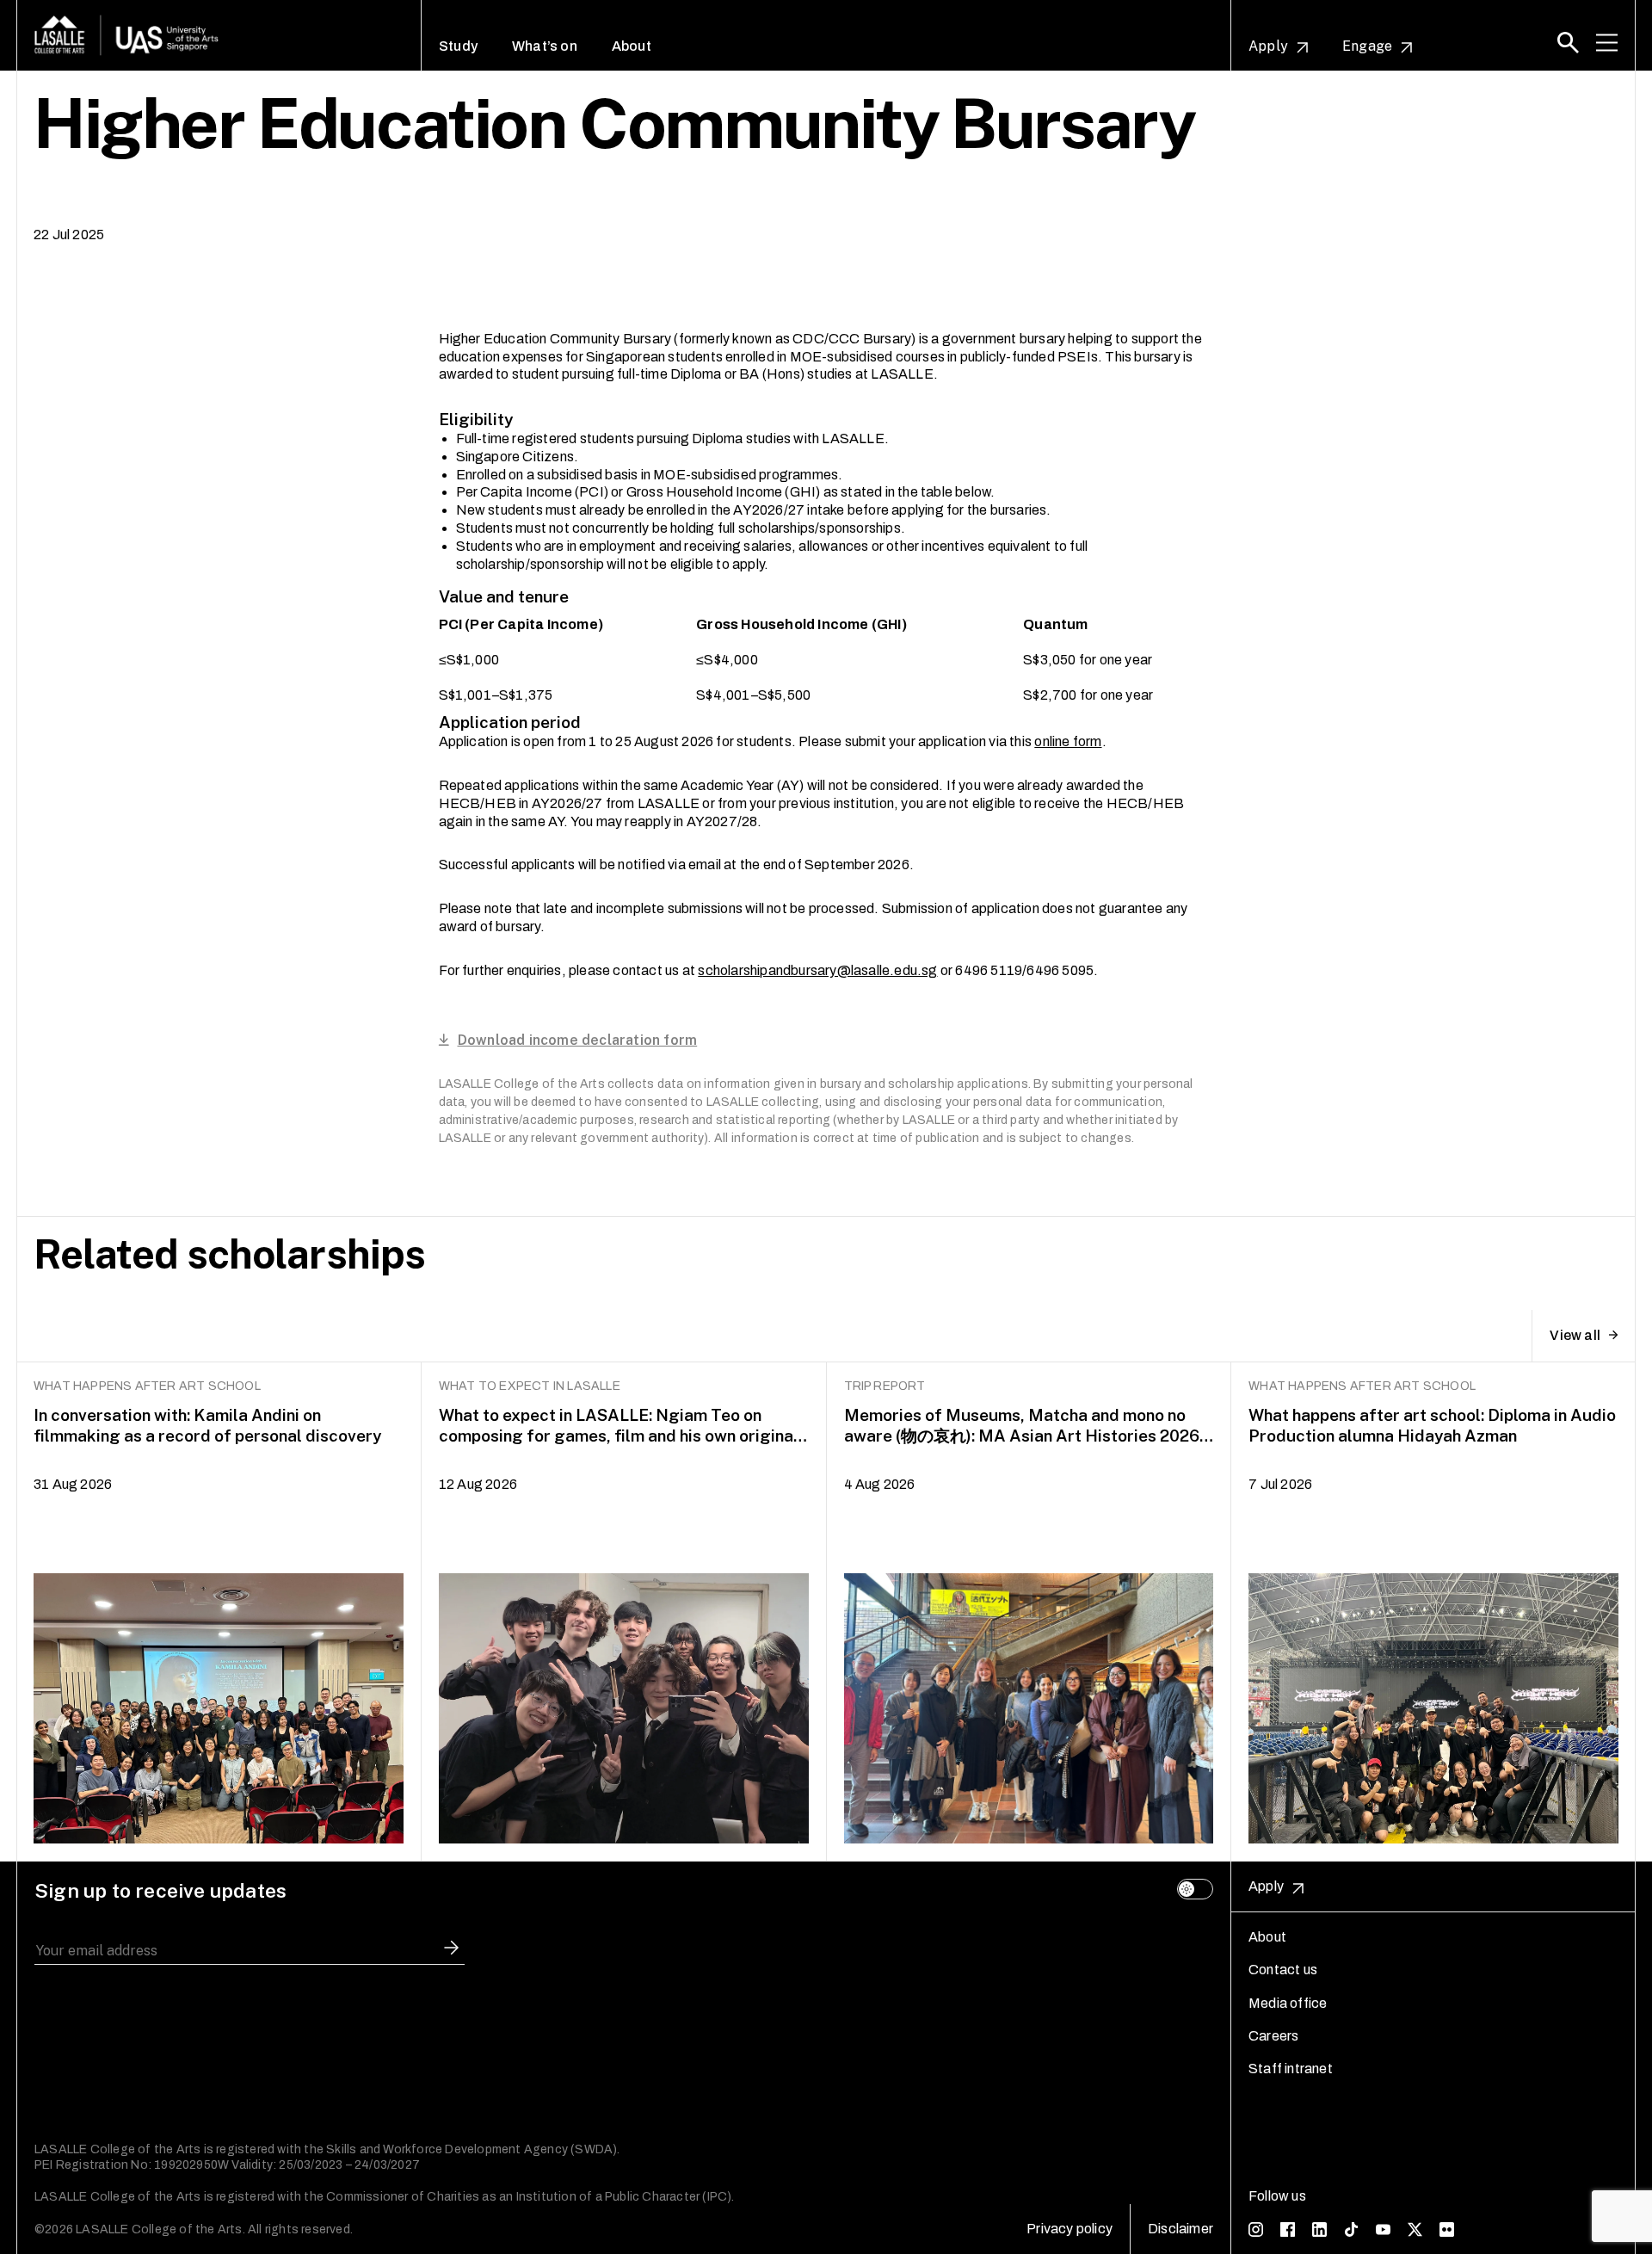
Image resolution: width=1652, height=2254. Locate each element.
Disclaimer (1180, 2229)
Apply (1268, 46)
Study (458, 46)
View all (1575, 1335)
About (632, 46)
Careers (1273, 2036)
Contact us (1283, 1970)
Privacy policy (1069, 2229)
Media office (1288, 2003)
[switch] (1195, 1889)
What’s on (545, 46)
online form (1068, 741)
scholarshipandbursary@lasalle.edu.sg (817, 970)
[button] (1568, 43)
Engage (1367, 46)
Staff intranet (1291, 2069)
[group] (219, 1612)
